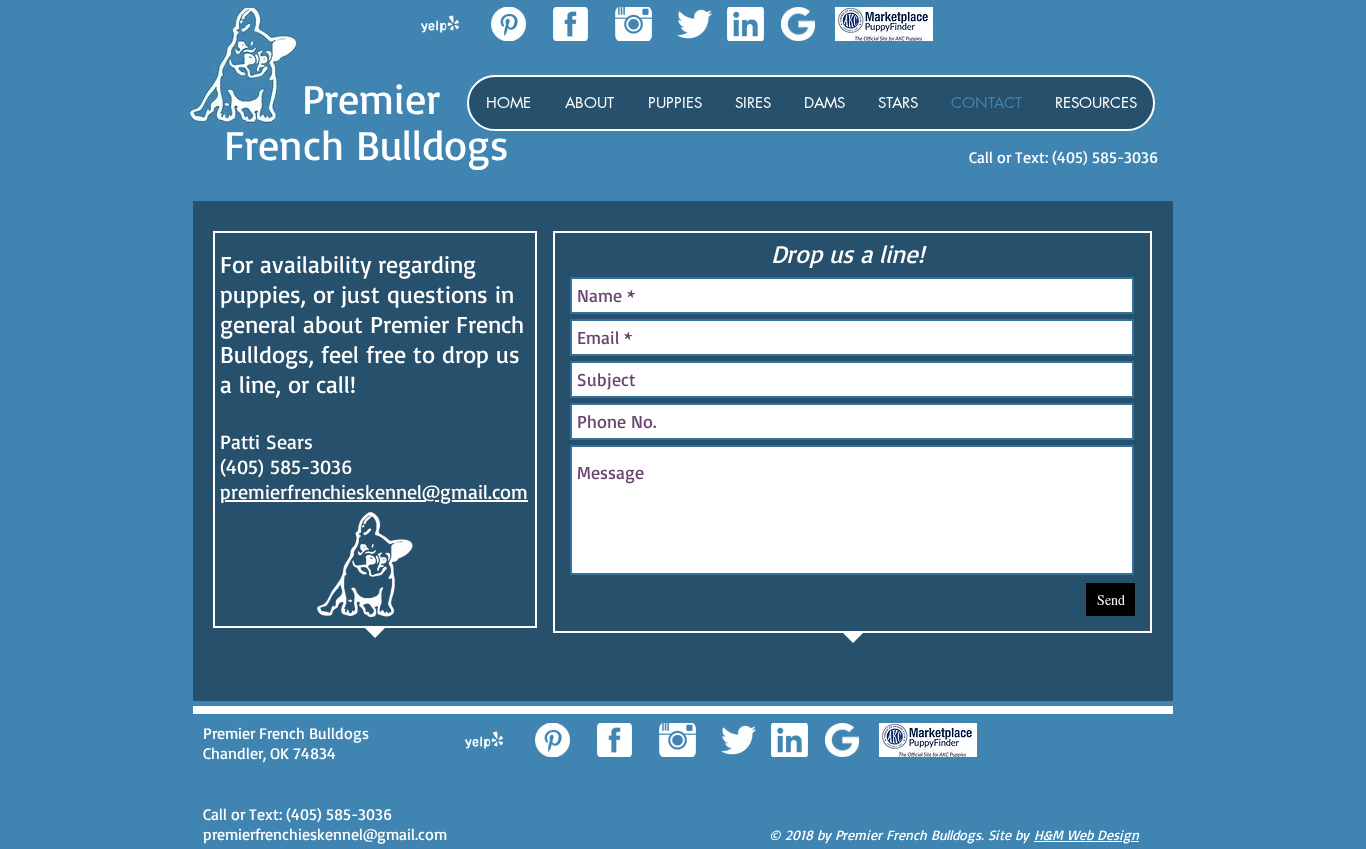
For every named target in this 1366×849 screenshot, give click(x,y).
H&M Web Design (1086, 834)
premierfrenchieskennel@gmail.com (374, 491)
